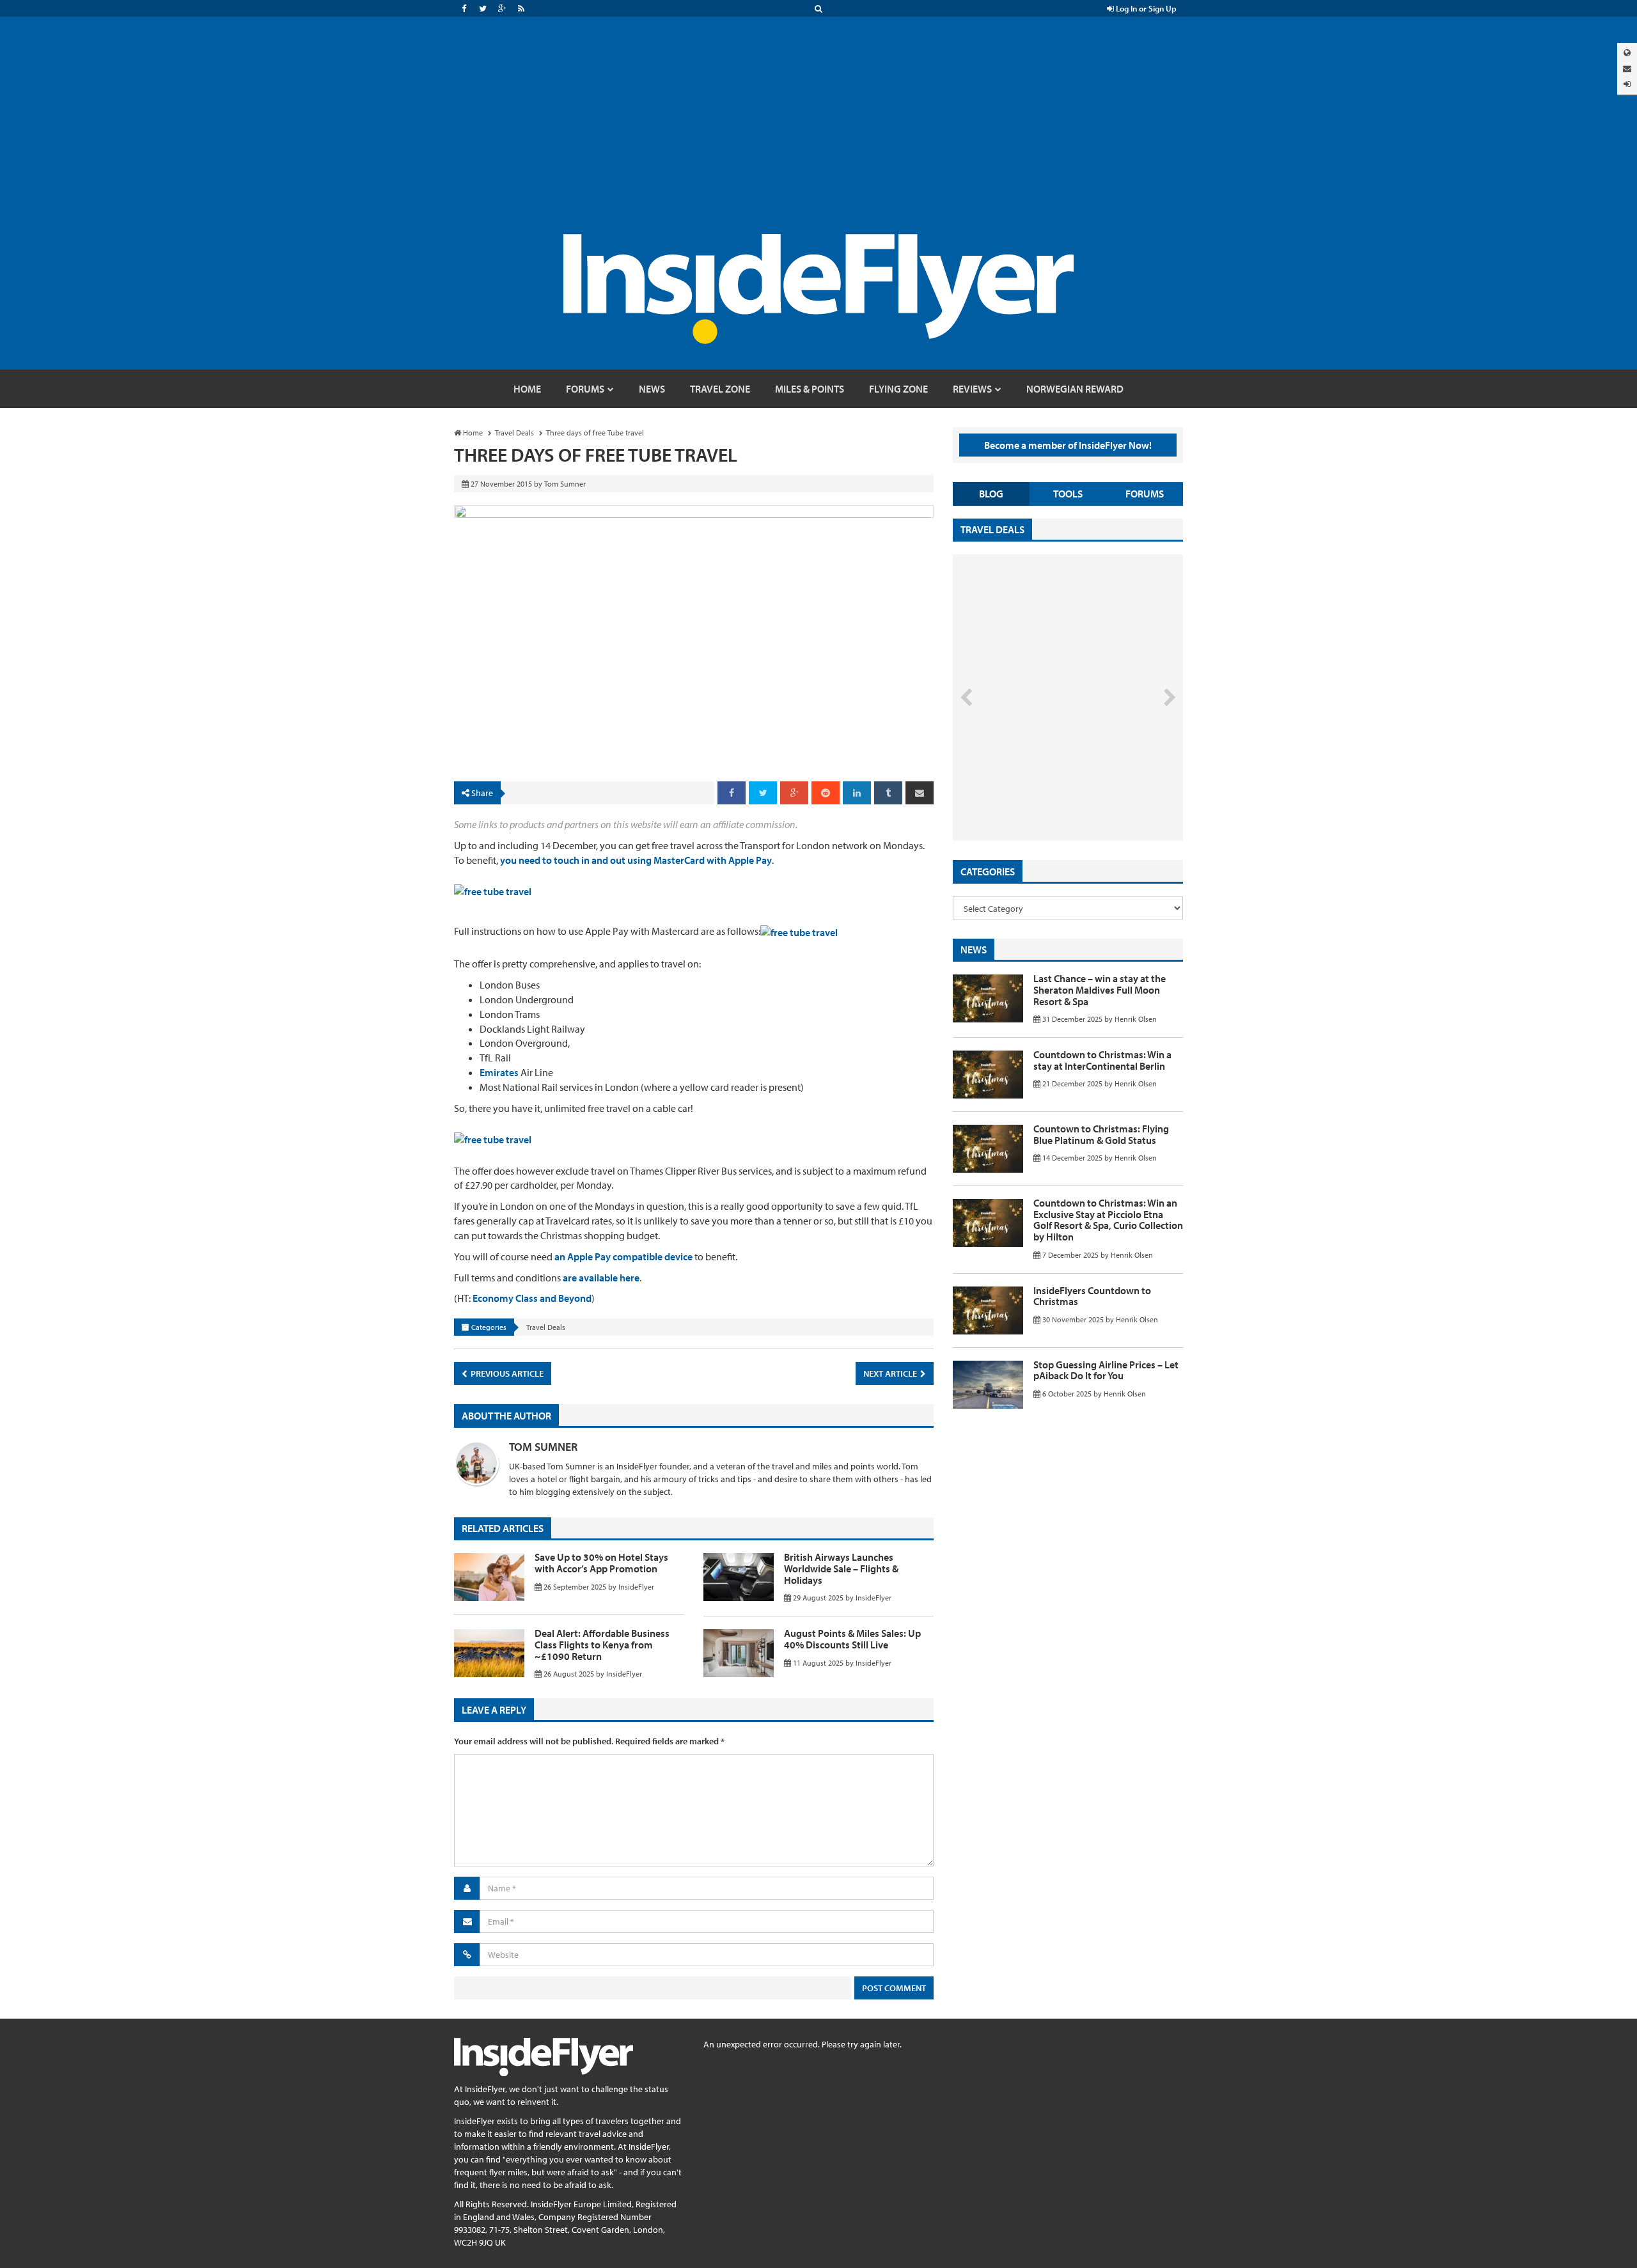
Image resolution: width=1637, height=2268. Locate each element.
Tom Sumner (543, 1447)
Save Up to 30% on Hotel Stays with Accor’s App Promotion (601, 1563)
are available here (601, 1278)
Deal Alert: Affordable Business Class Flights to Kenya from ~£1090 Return (602, 1644)
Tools (1068, 494)
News (974, 950)
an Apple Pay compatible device (623, 1256)
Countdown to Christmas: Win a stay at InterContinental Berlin (1102, 1060)
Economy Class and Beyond (532, 1298)
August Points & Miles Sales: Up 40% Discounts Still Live (852, 1639)
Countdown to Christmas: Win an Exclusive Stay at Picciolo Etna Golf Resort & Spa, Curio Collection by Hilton (1108, 1220)
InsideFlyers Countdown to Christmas (1092, 1296)
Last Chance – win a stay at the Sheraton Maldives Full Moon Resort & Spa (1100, 989)
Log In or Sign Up (1145, 8)
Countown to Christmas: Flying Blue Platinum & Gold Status (1101, 1134)
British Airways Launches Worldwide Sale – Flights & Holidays (841, 1568)
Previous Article (506, 1373)
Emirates (499, 1072)
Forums (1145, 494)
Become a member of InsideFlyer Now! (1068, 445)
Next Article (891, 1373)
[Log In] (1627, 84)
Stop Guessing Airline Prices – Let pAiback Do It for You (1106, 1370)
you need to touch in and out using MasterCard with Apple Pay (636, 860)
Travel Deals (546, 1327)
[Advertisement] (818, 138)
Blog (991, 494)
